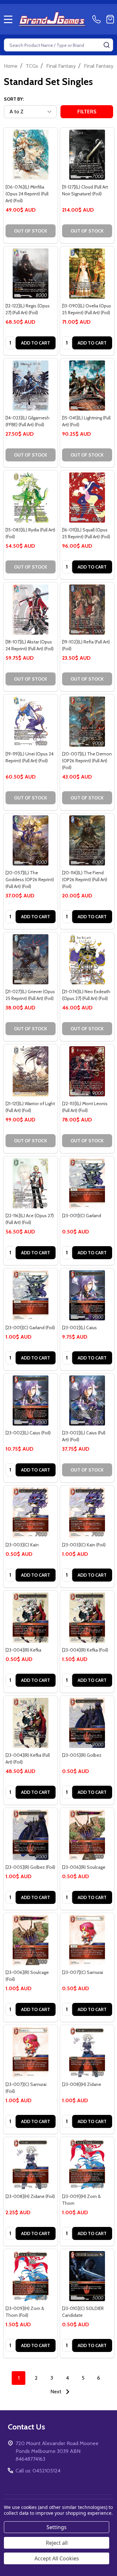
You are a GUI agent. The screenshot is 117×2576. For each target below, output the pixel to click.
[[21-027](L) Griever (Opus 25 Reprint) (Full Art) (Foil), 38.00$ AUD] (31, 959)
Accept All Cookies (57, 2558)
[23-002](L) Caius (79, 1328)
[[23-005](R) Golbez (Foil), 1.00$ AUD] (31, 1835)
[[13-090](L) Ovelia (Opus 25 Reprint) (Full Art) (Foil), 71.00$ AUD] (87, 274)
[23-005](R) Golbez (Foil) (30, 1867)
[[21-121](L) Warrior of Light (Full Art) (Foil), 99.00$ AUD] (31, 1071)
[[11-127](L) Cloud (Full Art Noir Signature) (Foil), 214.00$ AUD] (87, 155)
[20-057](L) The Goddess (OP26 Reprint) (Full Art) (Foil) (30, 880)
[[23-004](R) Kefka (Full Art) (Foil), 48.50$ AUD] (31, 1723)
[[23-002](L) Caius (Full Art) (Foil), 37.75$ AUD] (87, 1401)
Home (11, 66)
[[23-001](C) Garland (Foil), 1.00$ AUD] (31, 1295)
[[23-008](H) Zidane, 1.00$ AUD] (87, 2052)
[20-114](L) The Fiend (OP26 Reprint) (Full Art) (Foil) (85, 880)
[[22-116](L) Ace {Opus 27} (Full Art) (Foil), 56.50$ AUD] (31, 1183)
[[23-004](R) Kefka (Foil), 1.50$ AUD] (87, 1618)
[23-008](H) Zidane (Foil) (30, 2196)
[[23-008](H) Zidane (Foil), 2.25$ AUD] (31, 2164)
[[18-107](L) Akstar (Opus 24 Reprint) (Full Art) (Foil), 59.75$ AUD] (31, 610)
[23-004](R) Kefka (23, 1650)
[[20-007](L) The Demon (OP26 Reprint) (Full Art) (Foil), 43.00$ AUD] (87, 722)
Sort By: (14, 99)
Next (57, 2392)
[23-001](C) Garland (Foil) (30, 1328)
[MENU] (8, 19)
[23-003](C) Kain (22, 1545)
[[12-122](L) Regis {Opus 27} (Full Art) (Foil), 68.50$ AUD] (31, 274)
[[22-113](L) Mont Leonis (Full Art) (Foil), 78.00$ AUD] (87, 1071)
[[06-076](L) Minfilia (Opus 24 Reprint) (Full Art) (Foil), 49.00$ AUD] (31, 155)
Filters (87, 112)
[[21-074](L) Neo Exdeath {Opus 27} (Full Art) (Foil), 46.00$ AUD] (87, 959)
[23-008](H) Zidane (82, 2084)
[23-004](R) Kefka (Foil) (85, 1650)
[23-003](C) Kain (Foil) (84, 1545)
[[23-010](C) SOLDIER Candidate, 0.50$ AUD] (87, 2276)
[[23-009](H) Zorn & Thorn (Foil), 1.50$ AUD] (31, 2276)
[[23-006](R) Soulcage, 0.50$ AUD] (87, 1835)
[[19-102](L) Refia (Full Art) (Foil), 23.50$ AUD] (87, 610)
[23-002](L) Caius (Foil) (28, 1433)
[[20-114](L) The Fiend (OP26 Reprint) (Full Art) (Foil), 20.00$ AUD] (87, 840)
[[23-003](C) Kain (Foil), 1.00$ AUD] (87, 1513)
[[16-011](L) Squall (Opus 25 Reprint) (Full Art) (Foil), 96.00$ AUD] (87, 498)
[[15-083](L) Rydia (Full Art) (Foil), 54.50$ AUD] (31, 498)
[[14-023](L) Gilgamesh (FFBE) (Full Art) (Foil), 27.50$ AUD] (31, 386)
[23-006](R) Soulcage (84, 1867)
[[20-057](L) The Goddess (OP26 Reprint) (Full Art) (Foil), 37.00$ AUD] (31, 840)
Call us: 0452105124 (38, 2471)
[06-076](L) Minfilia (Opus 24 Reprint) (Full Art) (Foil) (27, 194)
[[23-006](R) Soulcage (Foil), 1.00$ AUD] (31, 1940)
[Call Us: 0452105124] (98, 19)
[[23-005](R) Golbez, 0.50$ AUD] (87, 1723)
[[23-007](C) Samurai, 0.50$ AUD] (87, 1940)
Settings (57, 2527)
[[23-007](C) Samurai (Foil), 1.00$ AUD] (31, 2052)
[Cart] (110, 19)
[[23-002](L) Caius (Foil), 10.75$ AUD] (31, 1401)
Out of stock (31, 231)
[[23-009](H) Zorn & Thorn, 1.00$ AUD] (87, 2164)
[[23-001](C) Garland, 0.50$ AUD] (87, 1183)
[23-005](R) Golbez (82, 1755)
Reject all (57, 2543)
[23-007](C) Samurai (83, 1972)
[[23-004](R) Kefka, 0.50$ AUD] (31, 1618)
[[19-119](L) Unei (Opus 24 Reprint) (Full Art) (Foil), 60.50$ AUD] (31, 722)
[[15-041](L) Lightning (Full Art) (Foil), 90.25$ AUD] (87, 386)
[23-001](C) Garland (82, 1216)
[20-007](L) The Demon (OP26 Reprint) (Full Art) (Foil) (87, 761)
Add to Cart (36, 343)
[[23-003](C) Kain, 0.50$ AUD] (31, 1513)
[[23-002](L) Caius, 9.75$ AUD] (87, 1295)
